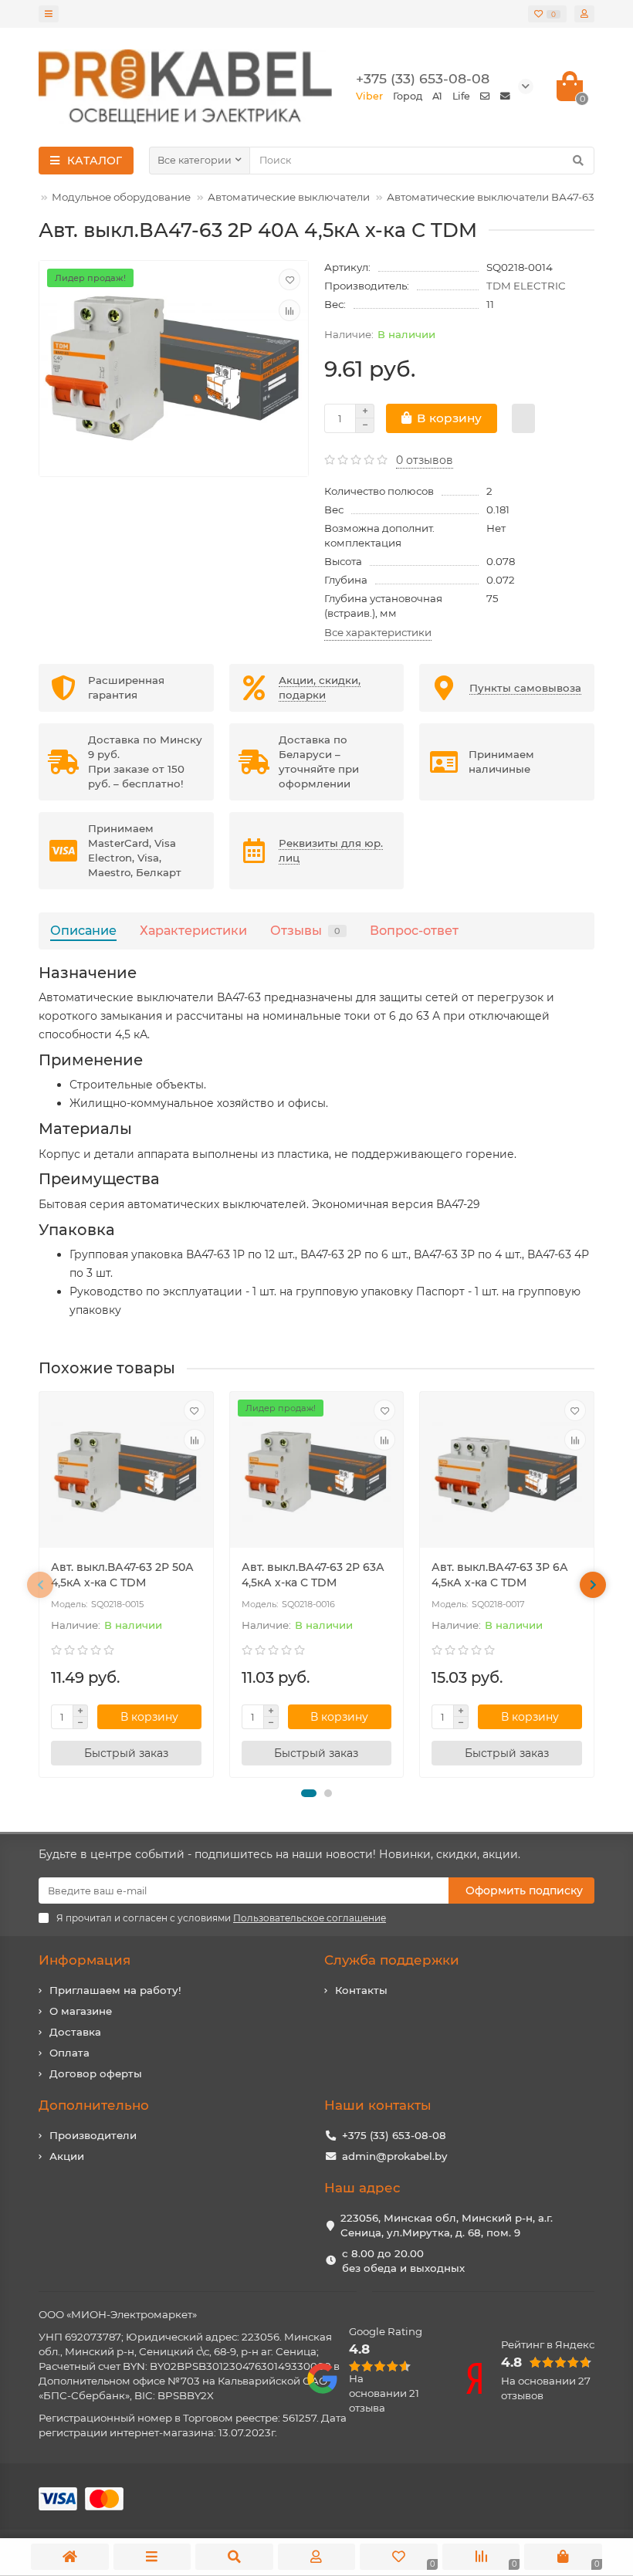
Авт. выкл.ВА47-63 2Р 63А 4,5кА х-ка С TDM (313, 1575)
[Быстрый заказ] (523, 418)
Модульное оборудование (121, 197)
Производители (93, 2135)
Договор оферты (96, 2073)
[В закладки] (289, 279)
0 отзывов (425, 460)
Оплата (69, 2053)
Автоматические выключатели (289, 197)
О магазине (81, 2011)
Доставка (75, 2032)
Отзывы (305, 930)
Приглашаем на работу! (115, 1990)
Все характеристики (378, 632)
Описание (83, 930)
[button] (309, 1793)
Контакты (361, 1990)
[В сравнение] (289, 310)
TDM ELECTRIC (526, 286)
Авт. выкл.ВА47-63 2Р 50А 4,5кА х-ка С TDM (122, 1575)
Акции (67, 2156)
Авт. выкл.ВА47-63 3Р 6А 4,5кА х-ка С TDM (500, 1575)
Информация (85, 1960)
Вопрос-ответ (414, 930)
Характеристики (193, 930)
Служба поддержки (392, 1960)
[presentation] (40, 1585)
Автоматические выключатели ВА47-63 (491, 197)
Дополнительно (94, 2105)
